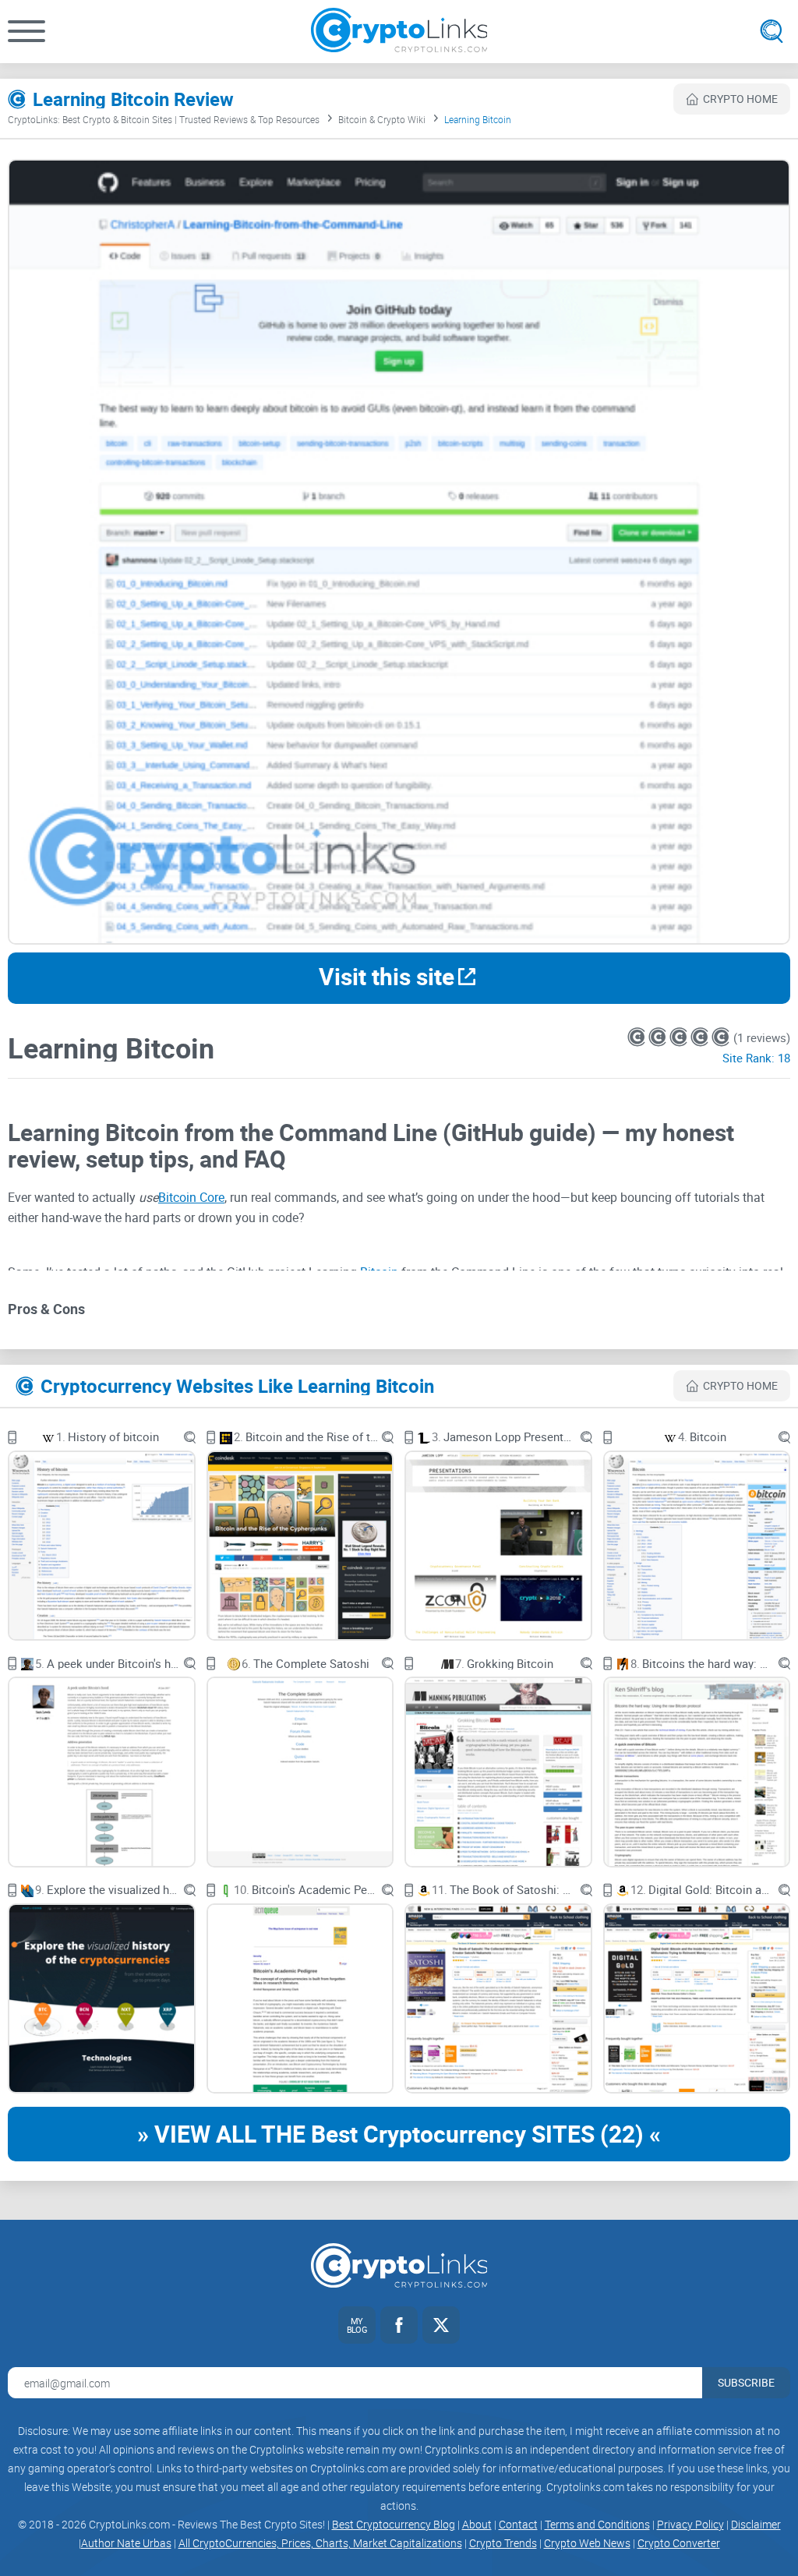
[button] (26, 31)
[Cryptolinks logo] (399, 32)
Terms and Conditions (597, 2524)
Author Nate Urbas (126, 2543)
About (477, 2524)
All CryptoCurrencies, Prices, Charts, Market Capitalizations (320, 2543)
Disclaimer (756, 2524)
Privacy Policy (690, 2524)
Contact (518, 2524)
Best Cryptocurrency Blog (394, 2524)
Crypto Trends (503, 2543)
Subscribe (746, 2382)
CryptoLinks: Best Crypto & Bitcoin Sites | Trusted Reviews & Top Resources (164, 119)
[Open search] (772, 31)
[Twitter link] (441, 2325)
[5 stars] (720, 1037)
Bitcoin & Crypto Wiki (382, 119)
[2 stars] (659, 1037)
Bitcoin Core (191, 1197)
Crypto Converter (679, 2543)
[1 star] (638, 1037)
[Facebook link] (399, 2325)
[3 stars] (680, 1037)
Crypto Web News (587, 2543)
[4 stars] (701, 1037)
